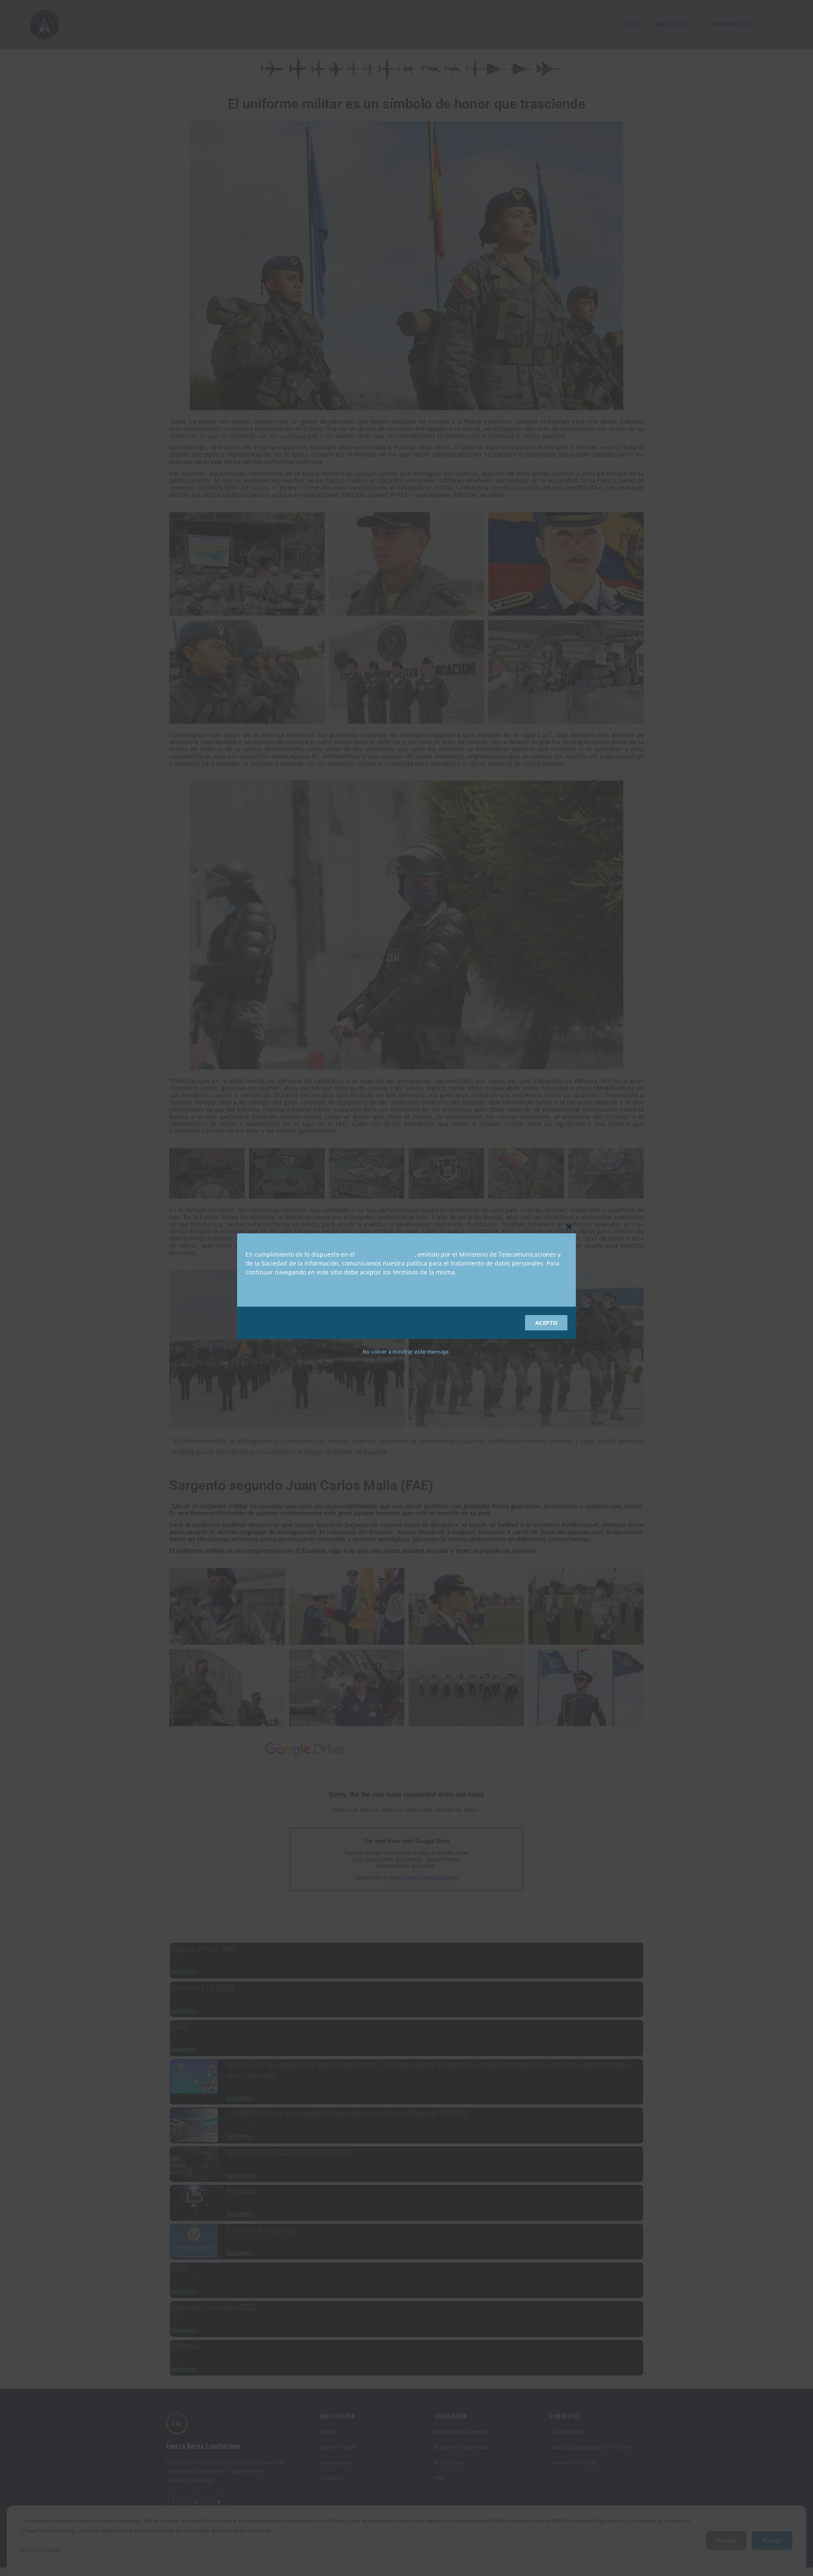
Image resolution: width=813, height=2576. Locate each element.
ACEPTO (546, 1323)
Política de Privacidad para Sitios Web (299, 1285)
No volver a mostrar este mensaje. (406, 1352)
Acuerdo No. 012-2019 (386, 1255)
